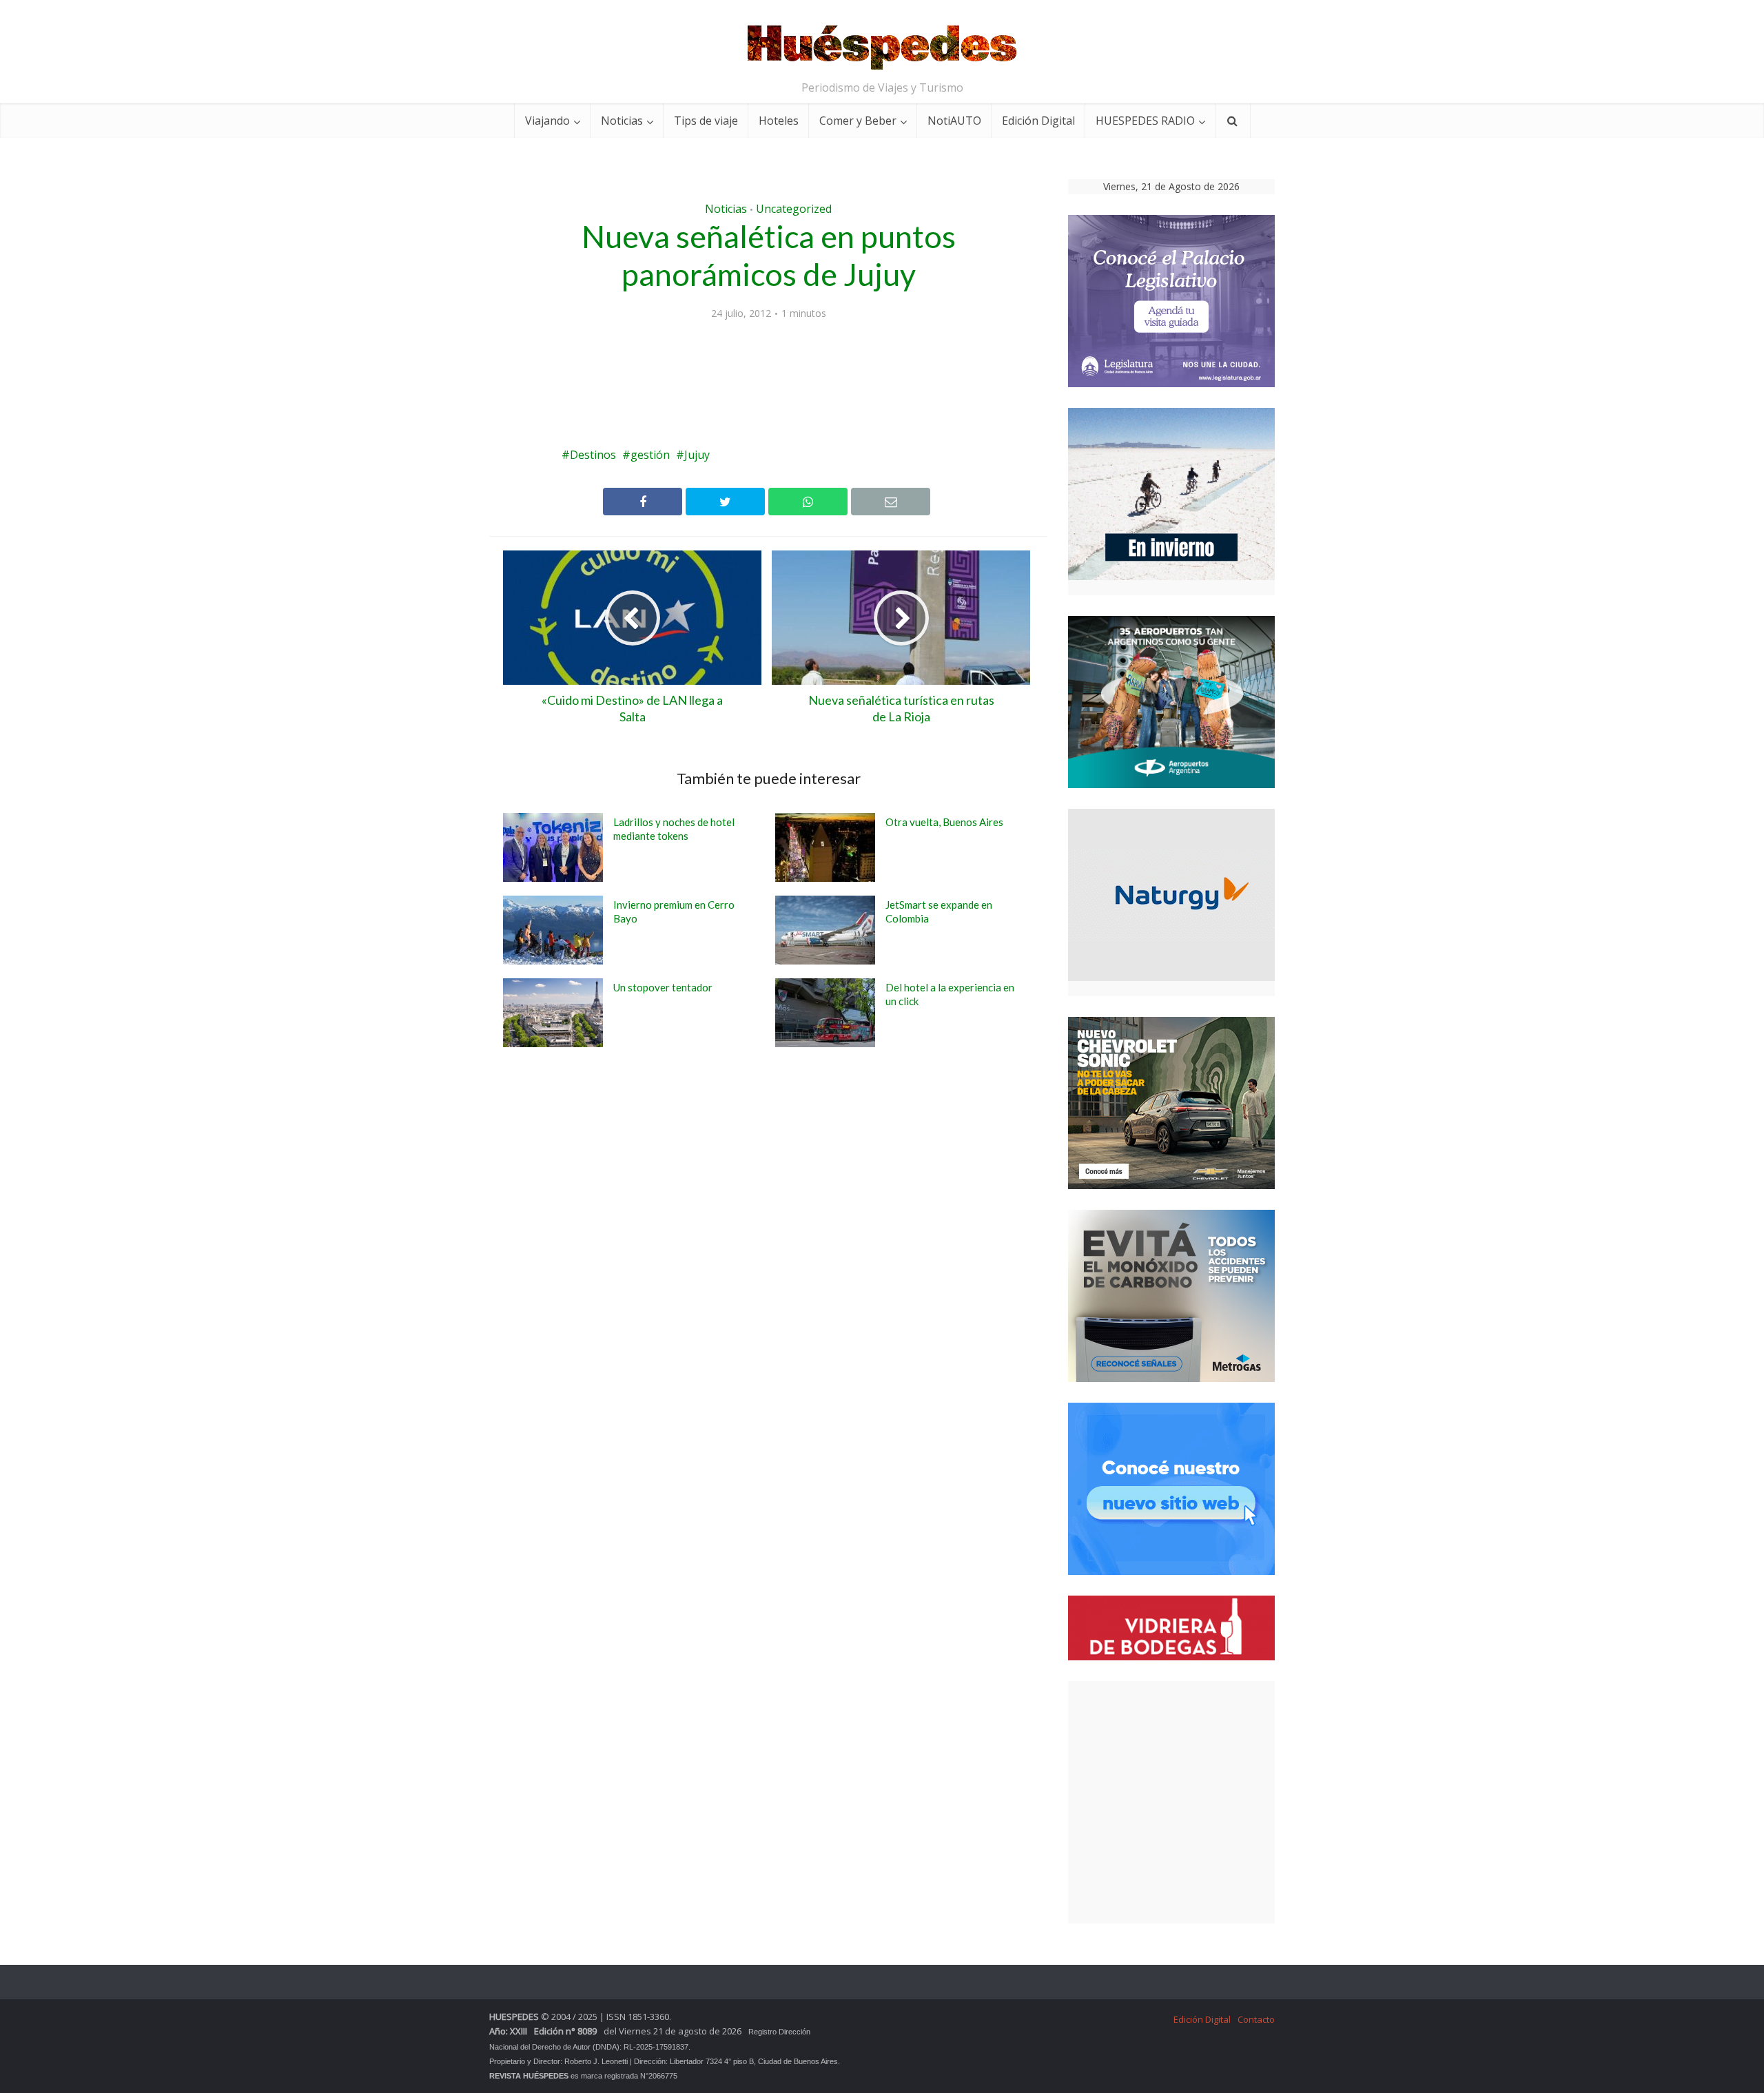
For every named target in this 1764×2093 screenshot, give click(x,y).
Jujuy (697, 455)
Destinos (593, 455)
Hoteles (779, 121)
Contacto (1256, 2019)
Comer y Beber (858, 121)
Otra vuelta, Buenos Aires (944, 822)
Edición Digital (1038, 121)
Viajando (547, 121)
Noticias (622, 121)
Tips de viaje (706, 121)
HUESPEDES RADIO (1145, 121)
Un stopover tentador (663, 987)
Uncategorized (794, 209)
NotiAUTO (954, 121)
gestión (650, 455)
